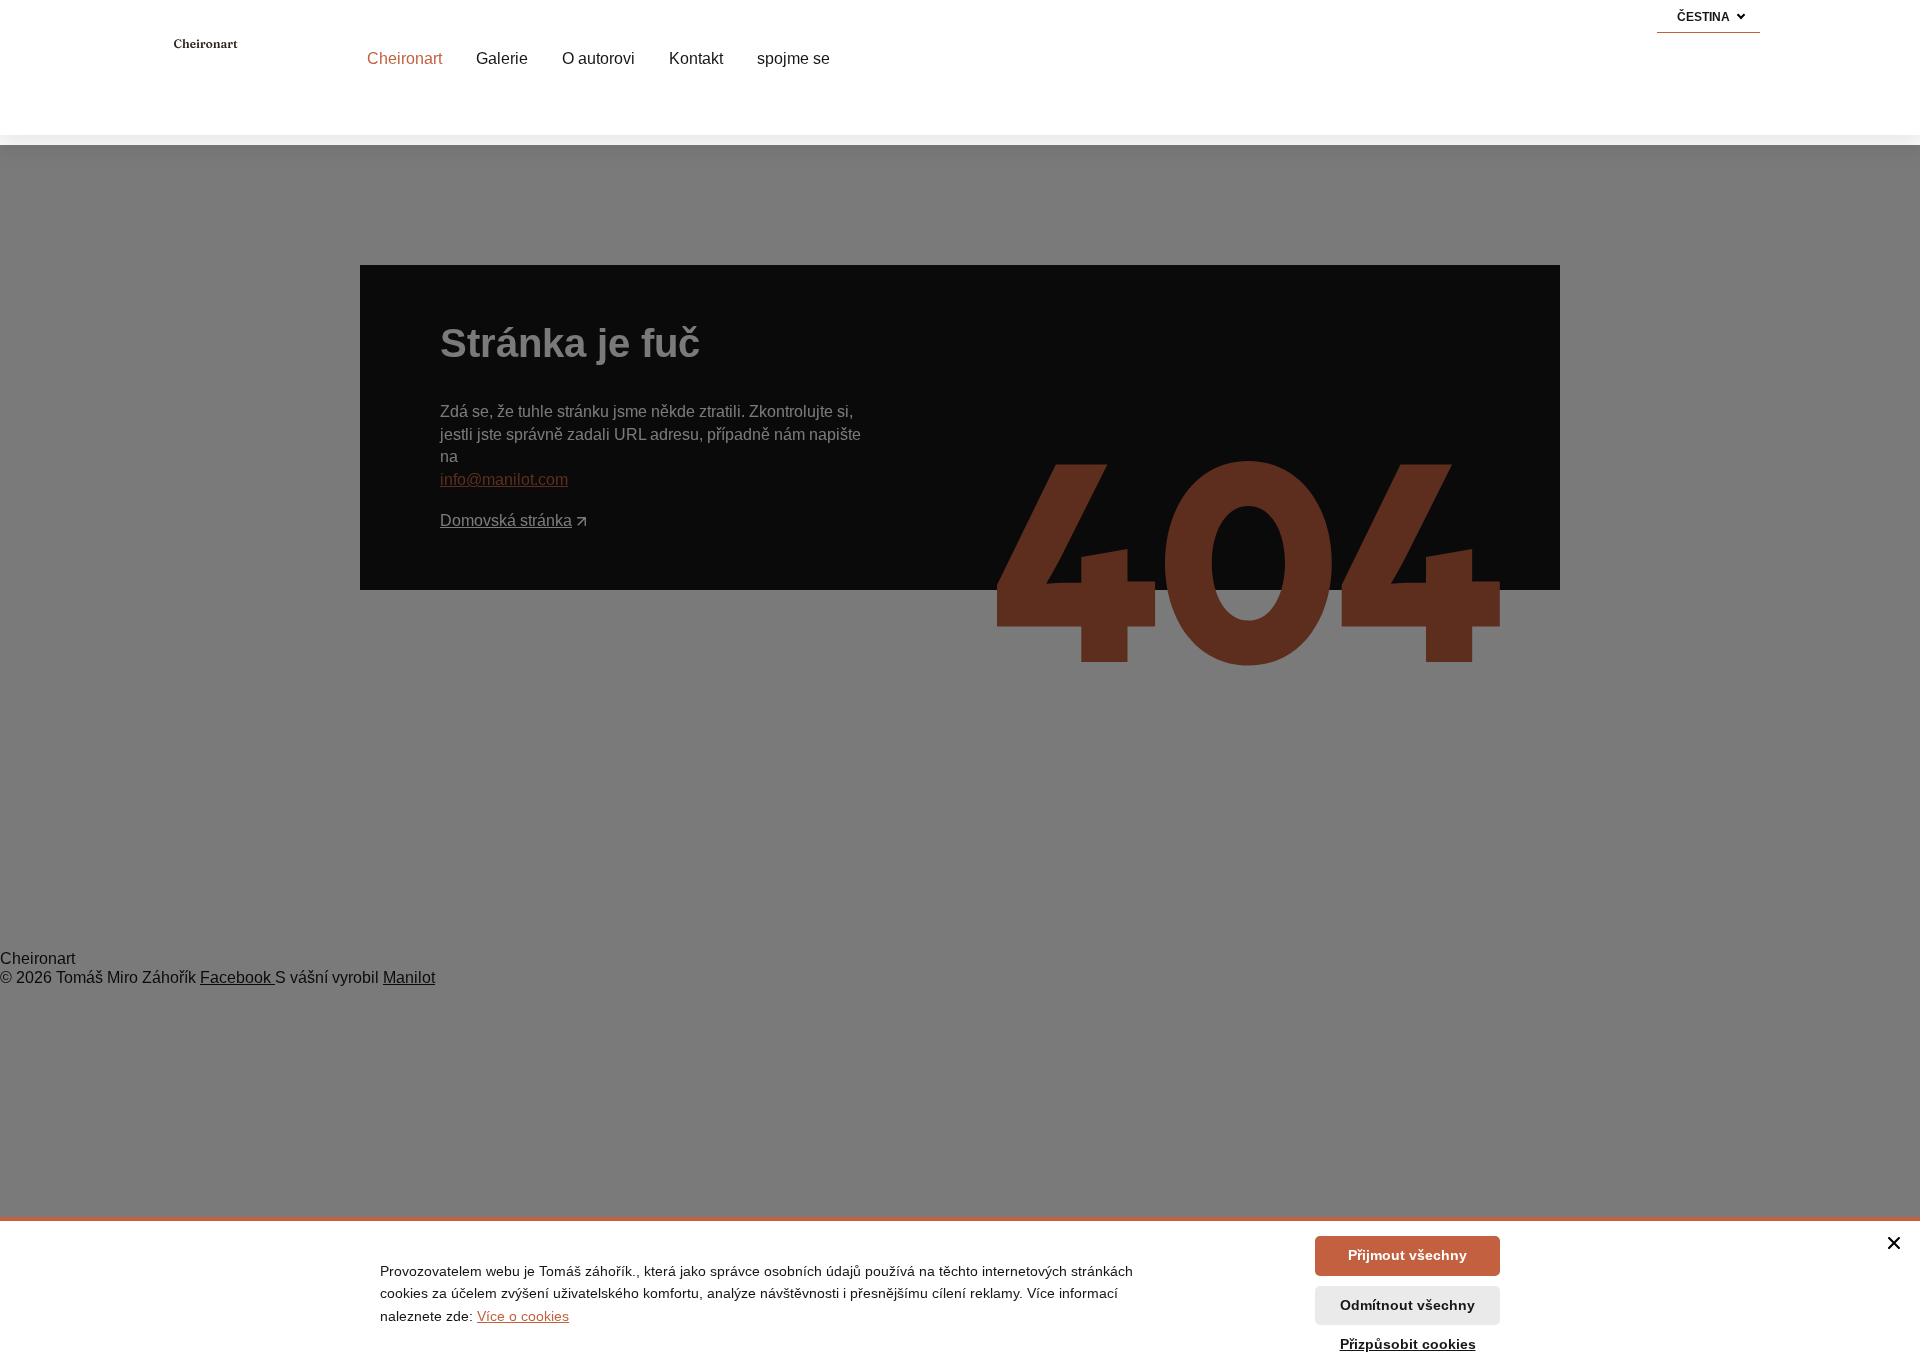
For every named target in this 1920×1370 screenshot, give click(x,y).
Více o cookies (523, 1316)
